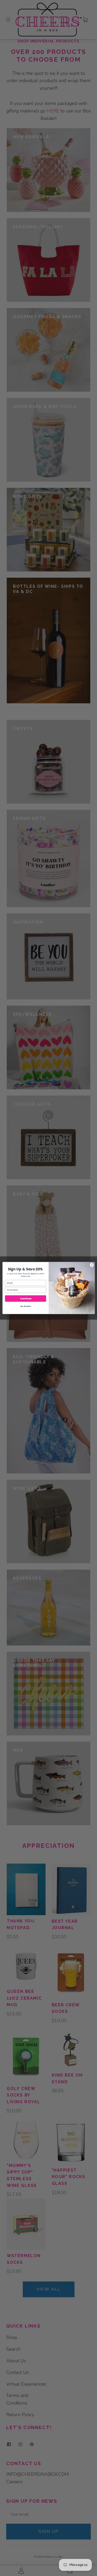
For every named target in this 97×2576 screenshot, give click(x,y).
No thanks (25, 1306)
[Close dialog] (92, 1265)
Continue (25, 1298)
